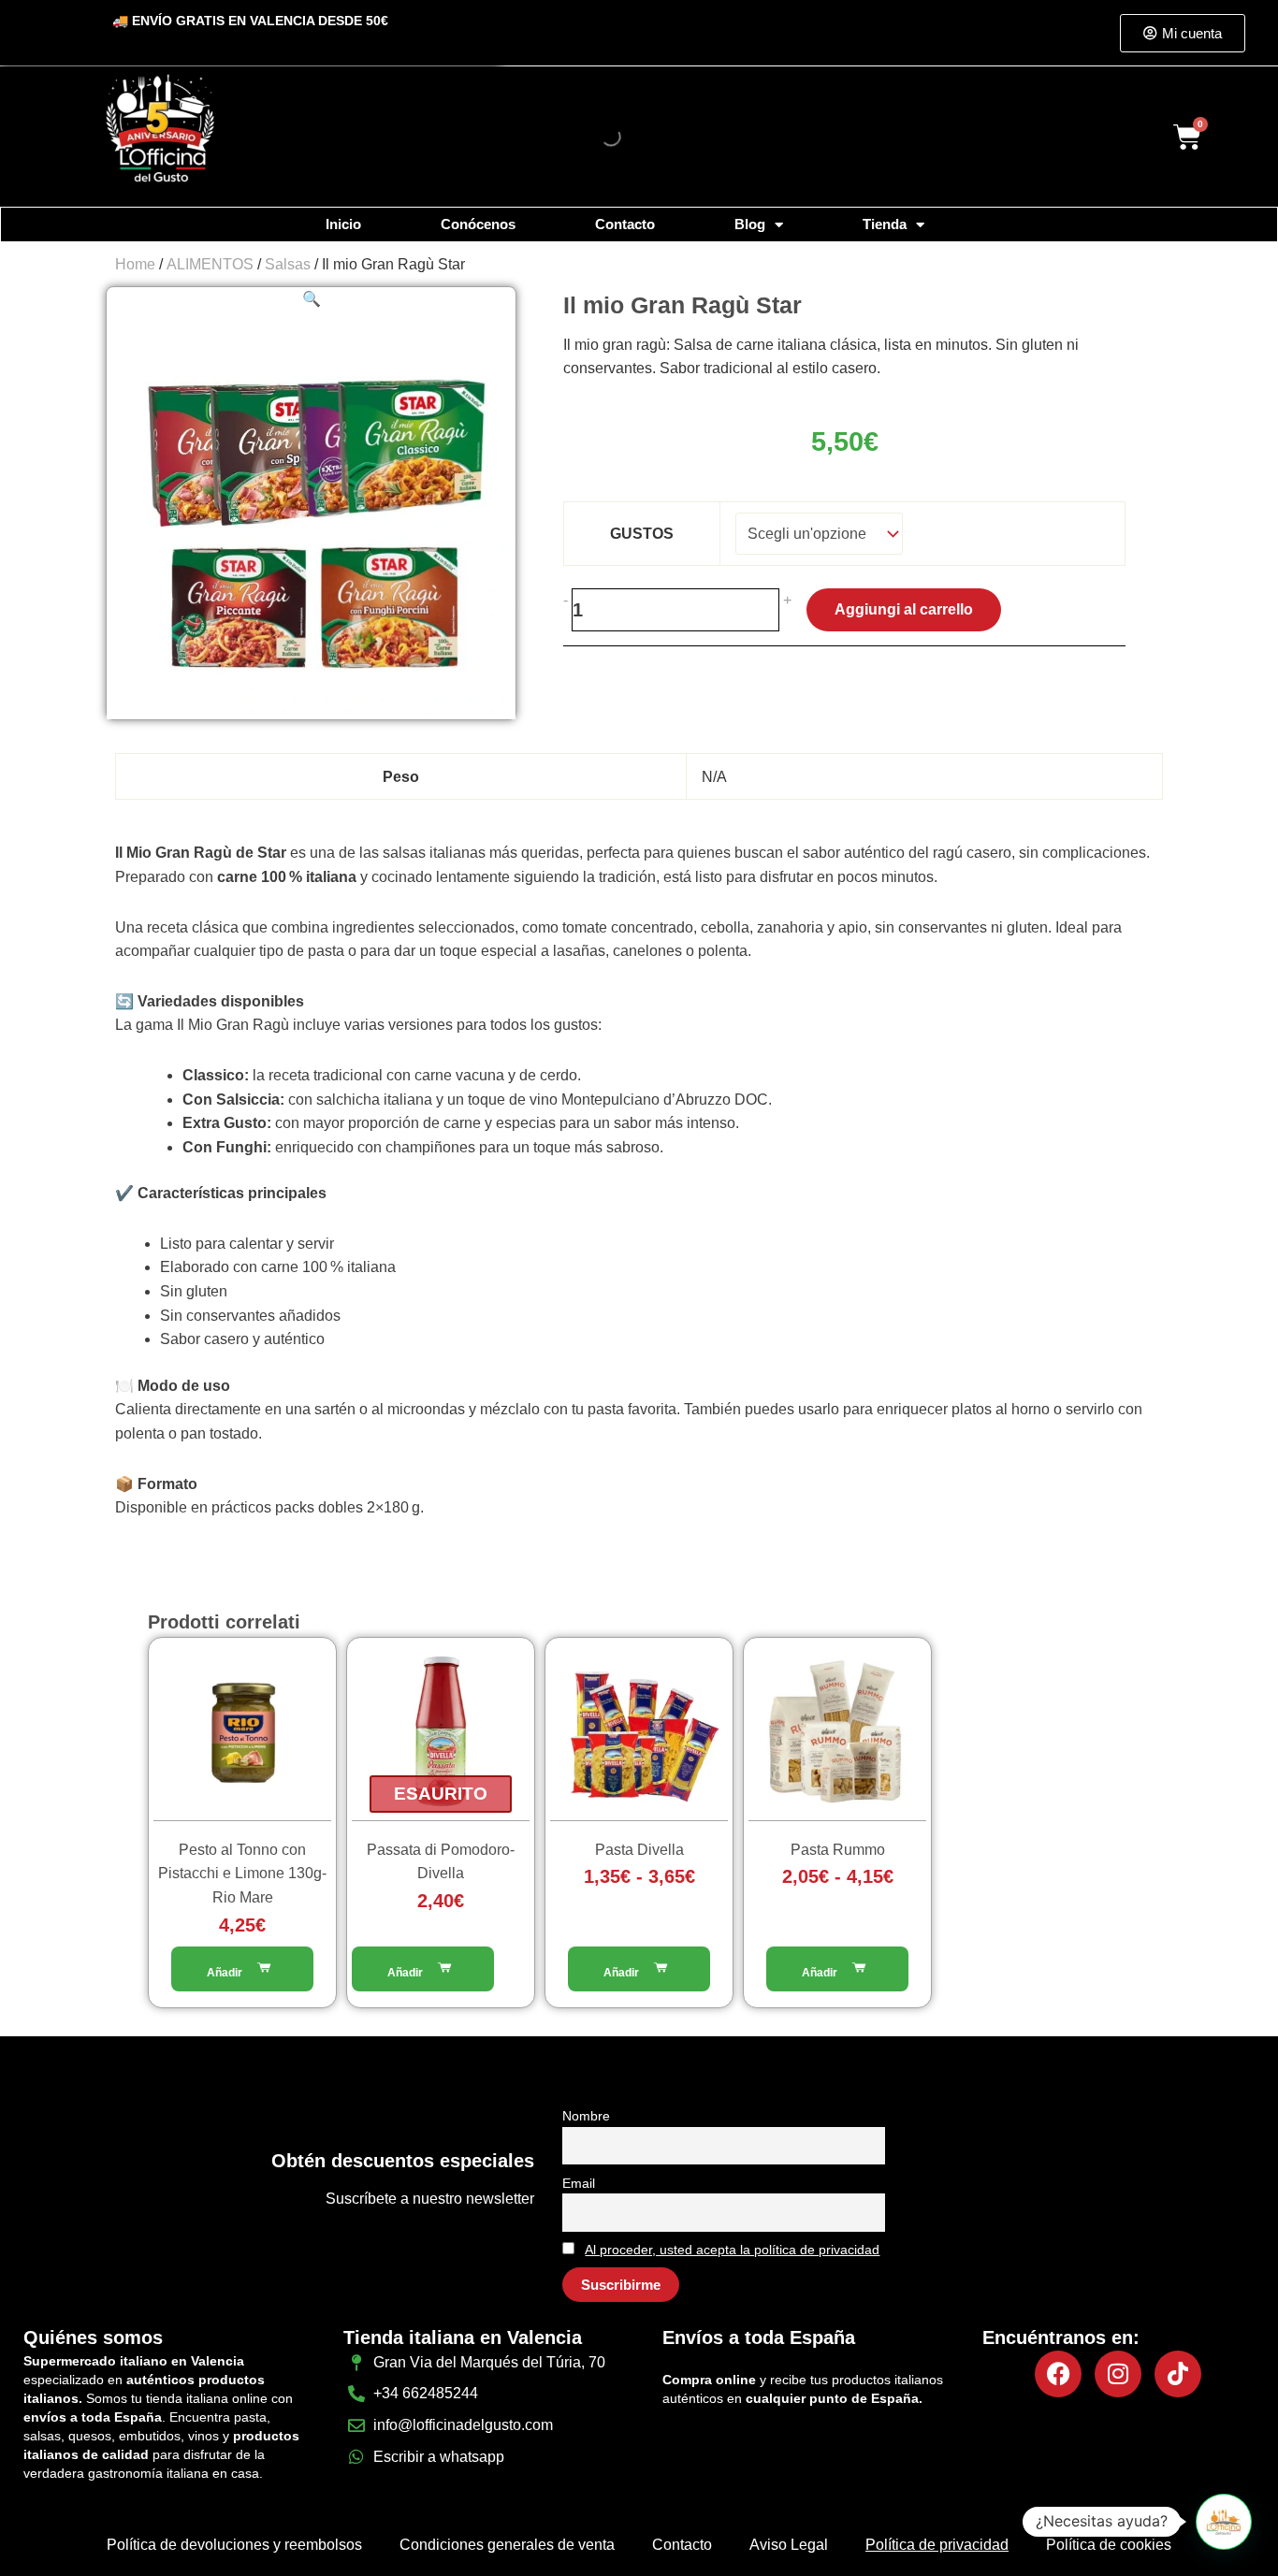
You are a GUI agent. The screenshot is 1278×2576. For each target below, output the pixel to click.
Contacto (625, 224)
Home (135, 264)
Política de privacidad (937, 2545)
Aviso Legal (789, 2545)
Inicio (343, 224)
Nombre (586, 2116)
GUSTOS (642, 534)
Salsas (288, 264)
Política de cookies (1109, 2545)
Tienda (885, 224)
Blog (750, 224)
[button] (312, 299)
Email (579, 2183)
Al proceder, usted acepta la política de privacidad (732, 2250)
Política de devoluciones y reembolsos (234, 2545)
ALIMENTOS (210, 264)
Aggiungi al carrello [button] (242, 1969)
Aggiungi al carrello (904, 609)
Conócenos (478, 224)
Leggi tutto (423, 1969)
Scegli (639, 1969)
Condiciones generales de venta (507, 2545)
